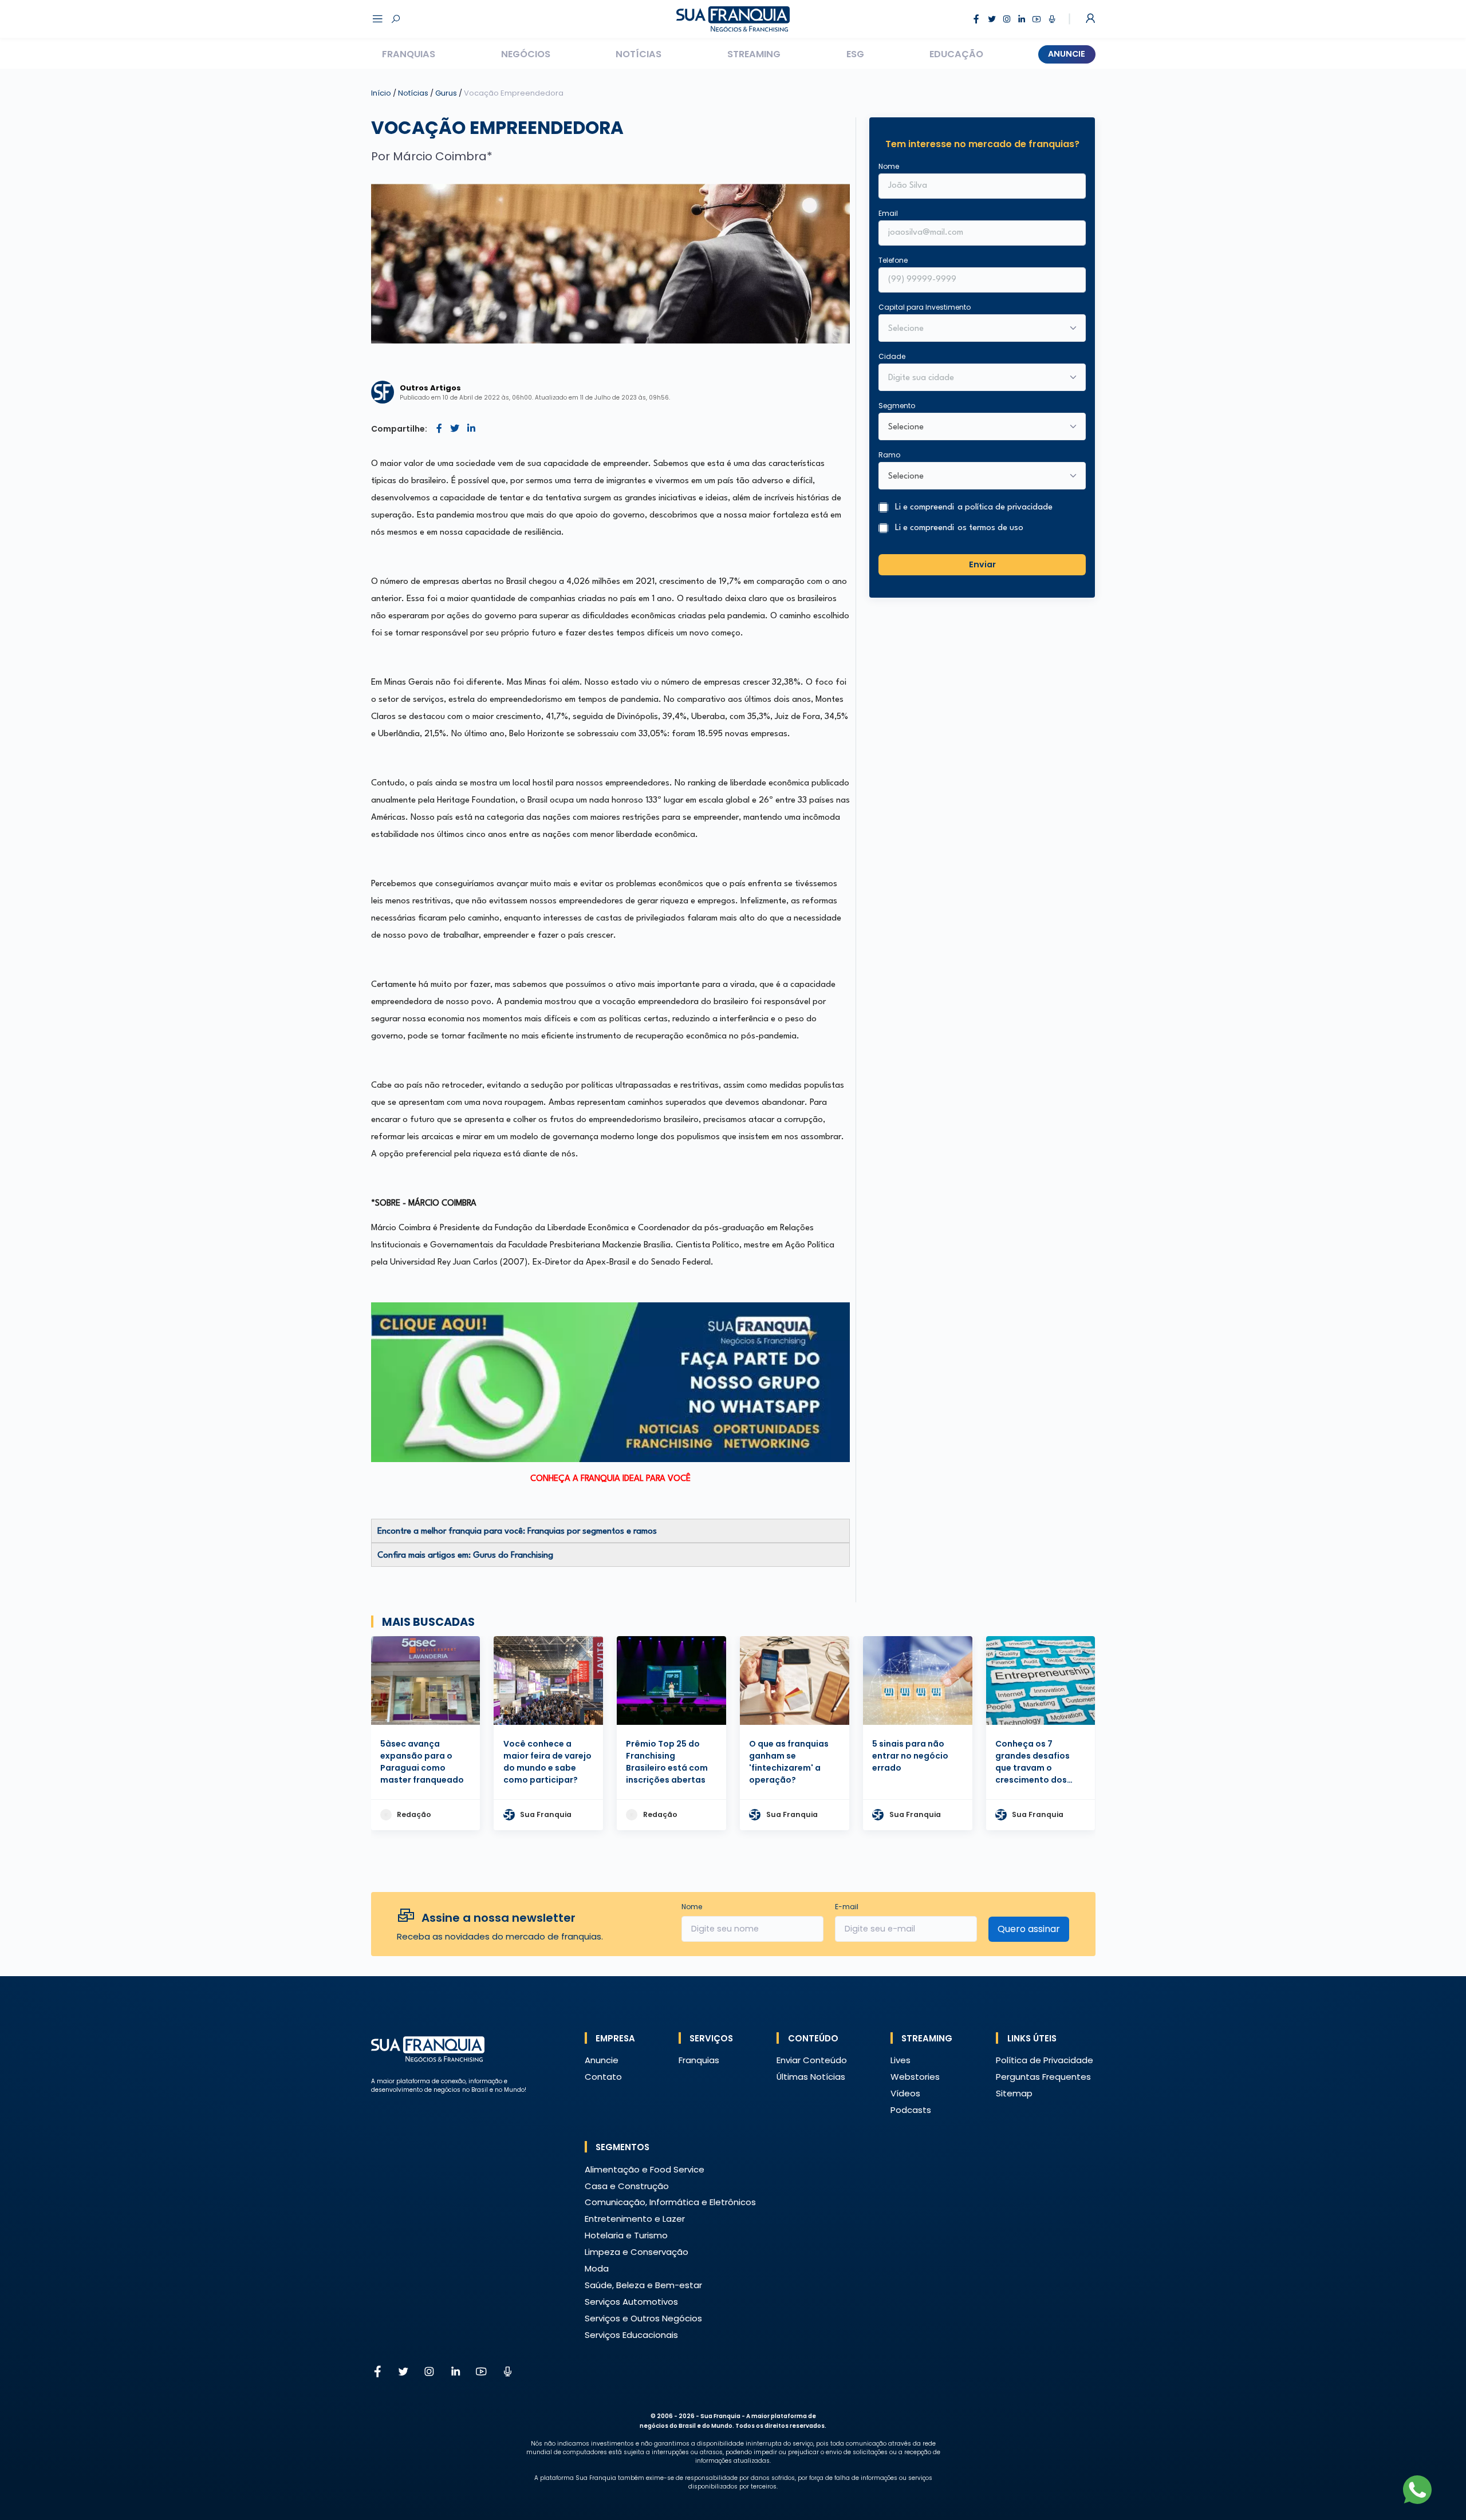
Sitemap (1014, 2093)
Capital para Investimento (925, 307)
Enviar (982, 564)
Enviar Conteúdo (812, 2060)
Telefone (893, 260)
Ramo (889, 455)
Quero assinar (1029, 1929)
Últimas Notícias (811, 2077)
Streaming (754, 54)
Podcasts (911, 2110)
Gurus (447, 93)
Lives (901, 2060)
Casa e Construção (627, 2186)
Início (381, 93)
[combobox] (975, 378)
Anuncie (1067, 54)
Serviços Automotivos (631, 2302)
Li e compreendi (974, 508)
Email (888, 213)
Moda (597, 2268)
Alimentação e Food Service (645, 2169)
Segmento (897, 406)
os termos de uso (990, 528)
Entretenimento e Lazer (635, 2219)
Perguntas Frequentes (1043, 2077)
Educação (956, 54)
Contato (603, 2077)
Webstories (915, 2077)
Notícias (639, 54)
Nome (889, 166)
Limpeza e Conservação (637, 2252)
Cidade (892, 356)
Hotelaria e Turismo (626, 2235)
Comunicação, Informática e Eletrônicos (670, 2202)
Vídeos (905, 2093)
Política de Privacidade (1045, 2060)
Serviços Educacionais (631, 2335)
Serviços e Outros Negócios (643, 2318)
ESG (855, 54)
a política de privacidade (1005, 508)
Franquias (409, 54)
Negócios (526, 54)
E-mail (847, 1907)
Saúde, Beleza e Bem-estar (643, 2285)
